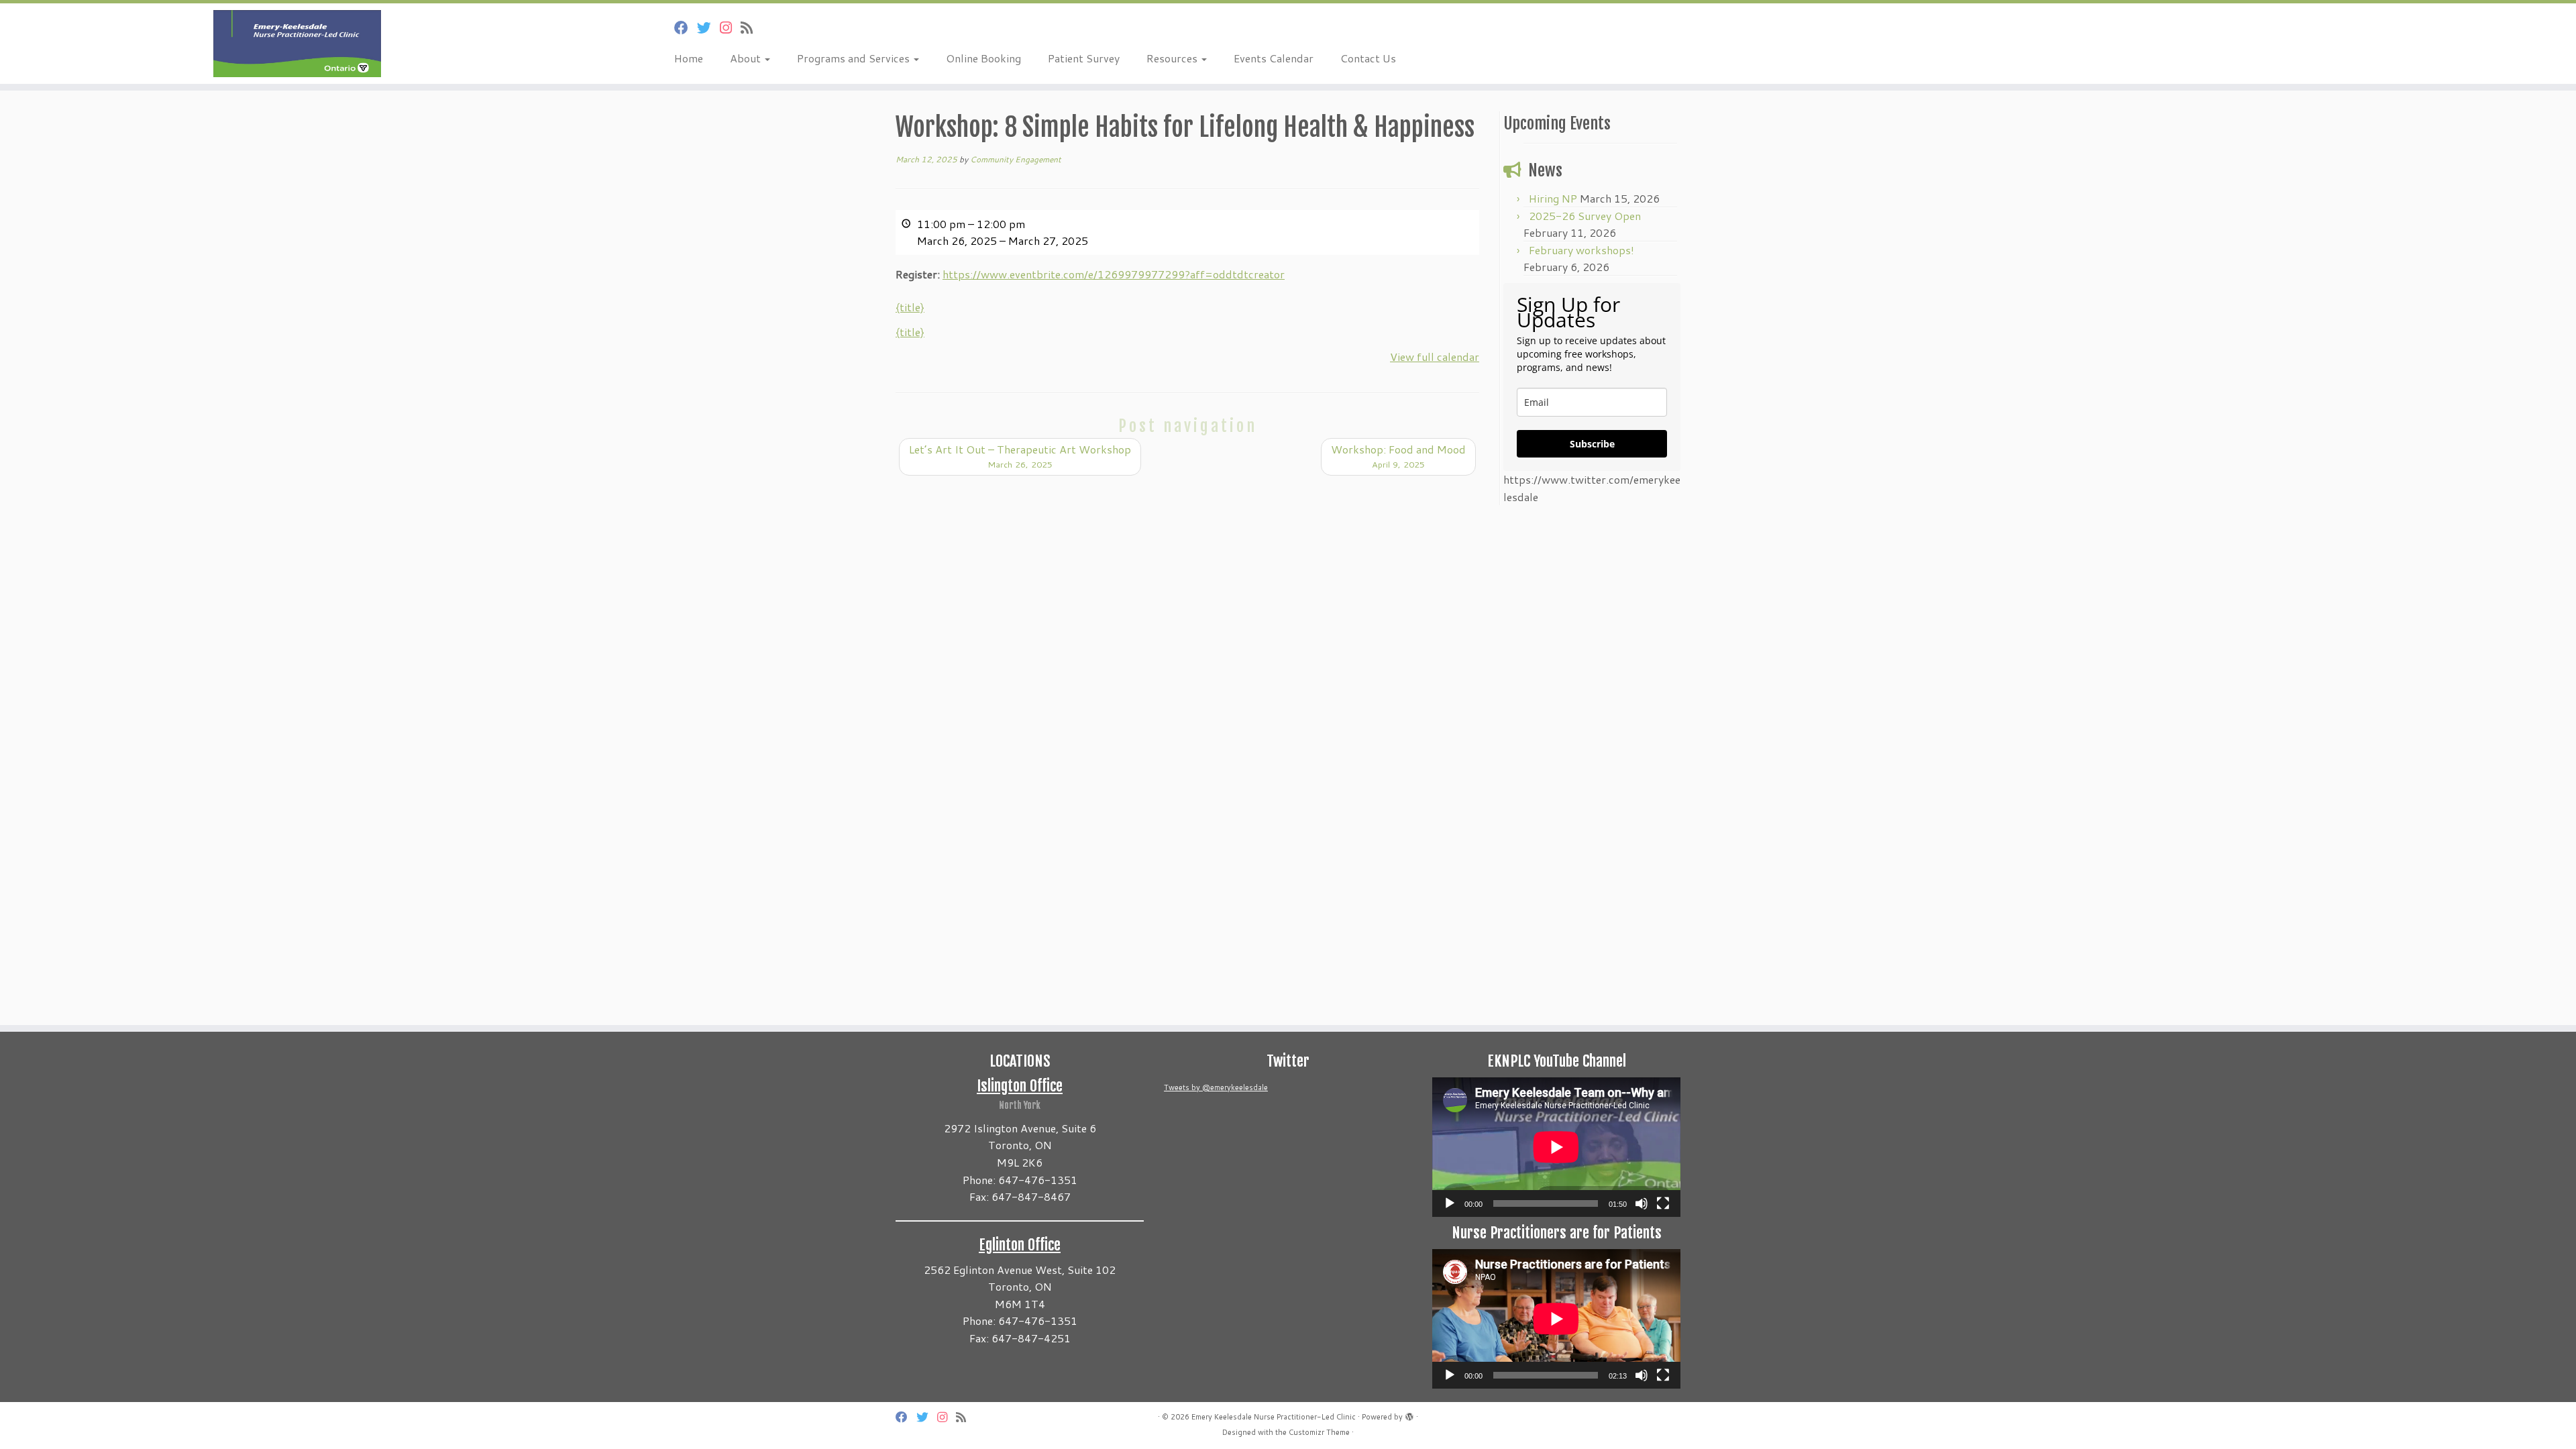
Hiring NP (1553, 198)
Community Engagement (1016, 159)
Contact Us (1368, 58)
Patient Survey (1084, 58)
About (747, 58)
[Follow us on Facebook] (686, 28)
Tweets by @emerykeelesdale (1216, 1087)
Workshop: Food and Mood (1398, 456)
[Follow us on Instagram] (730, 28)
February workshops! (1581, 250)
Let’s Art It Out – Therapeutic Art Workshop (1020, 456)
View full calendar (1435, 357)
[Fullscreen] (1663, 1203)
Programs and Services (855, 58)
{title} (910, 307)
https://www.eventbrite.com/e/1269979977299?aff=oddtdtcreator (1114, 274)
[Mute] (1642, 1203)
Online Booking (983, 58)
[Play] (1450, 1203)
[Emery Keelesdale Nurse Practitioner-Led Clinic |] (297, 44)
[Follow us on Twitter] (708, 28)
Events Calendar (1274, 58)
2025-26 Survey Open (1585, 216)
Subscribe (1592, 444)
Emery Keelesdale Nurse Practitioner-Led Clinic (1274, 1417)
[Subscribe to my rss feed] (751, 28)
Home (689, 58)
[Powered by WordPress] (1409, 1414)
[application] (1556, 1147)
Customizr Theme (1319, 1432)
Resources (1173, 58)
